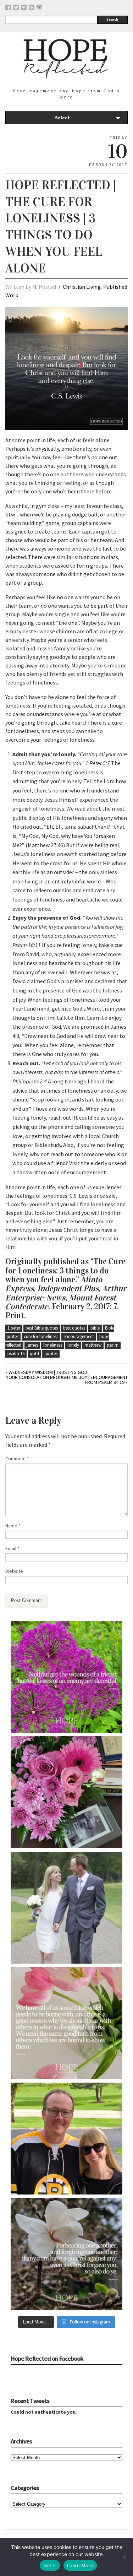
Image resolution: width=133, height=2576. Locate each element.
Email (12, 1548)
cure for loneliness (41, 1336)
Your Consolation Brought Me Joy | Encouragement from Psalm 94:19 (67, 1380)
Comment (17, 1459)
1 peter (14, 1328)
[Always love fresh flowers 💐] (66, 1792)
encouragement (79, 1336)
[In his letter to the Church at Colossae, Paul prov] (66, 2254)
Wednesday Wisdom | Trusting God (48, 1372)
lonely (73, 1345)
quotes (51, 1354)
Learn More (80, 2565)
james (32, 1345)
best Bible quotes (42, 1328)
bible (95, 1328)
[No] (124, 2557)
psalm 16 (16, 1354)
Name (13, 1526)
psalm (113, 1345)
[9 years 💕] (66, 1908)
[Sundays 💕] (66, 2139)
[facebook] (8, 9)
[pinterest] (24, 9)
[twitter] (16, 9)
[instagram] (39, 9)
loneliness (53, 1345)
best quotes (74, 1328)
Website (14, 1571)
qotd (34, 1354)
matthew (93, 1345)
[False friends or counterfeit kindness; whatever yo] (66, 1677)
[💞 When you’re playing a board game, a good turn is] (66, 2023)
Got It (50, 2565)
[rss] (32, 9)
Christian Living (82, 287)
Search (112, 19)
